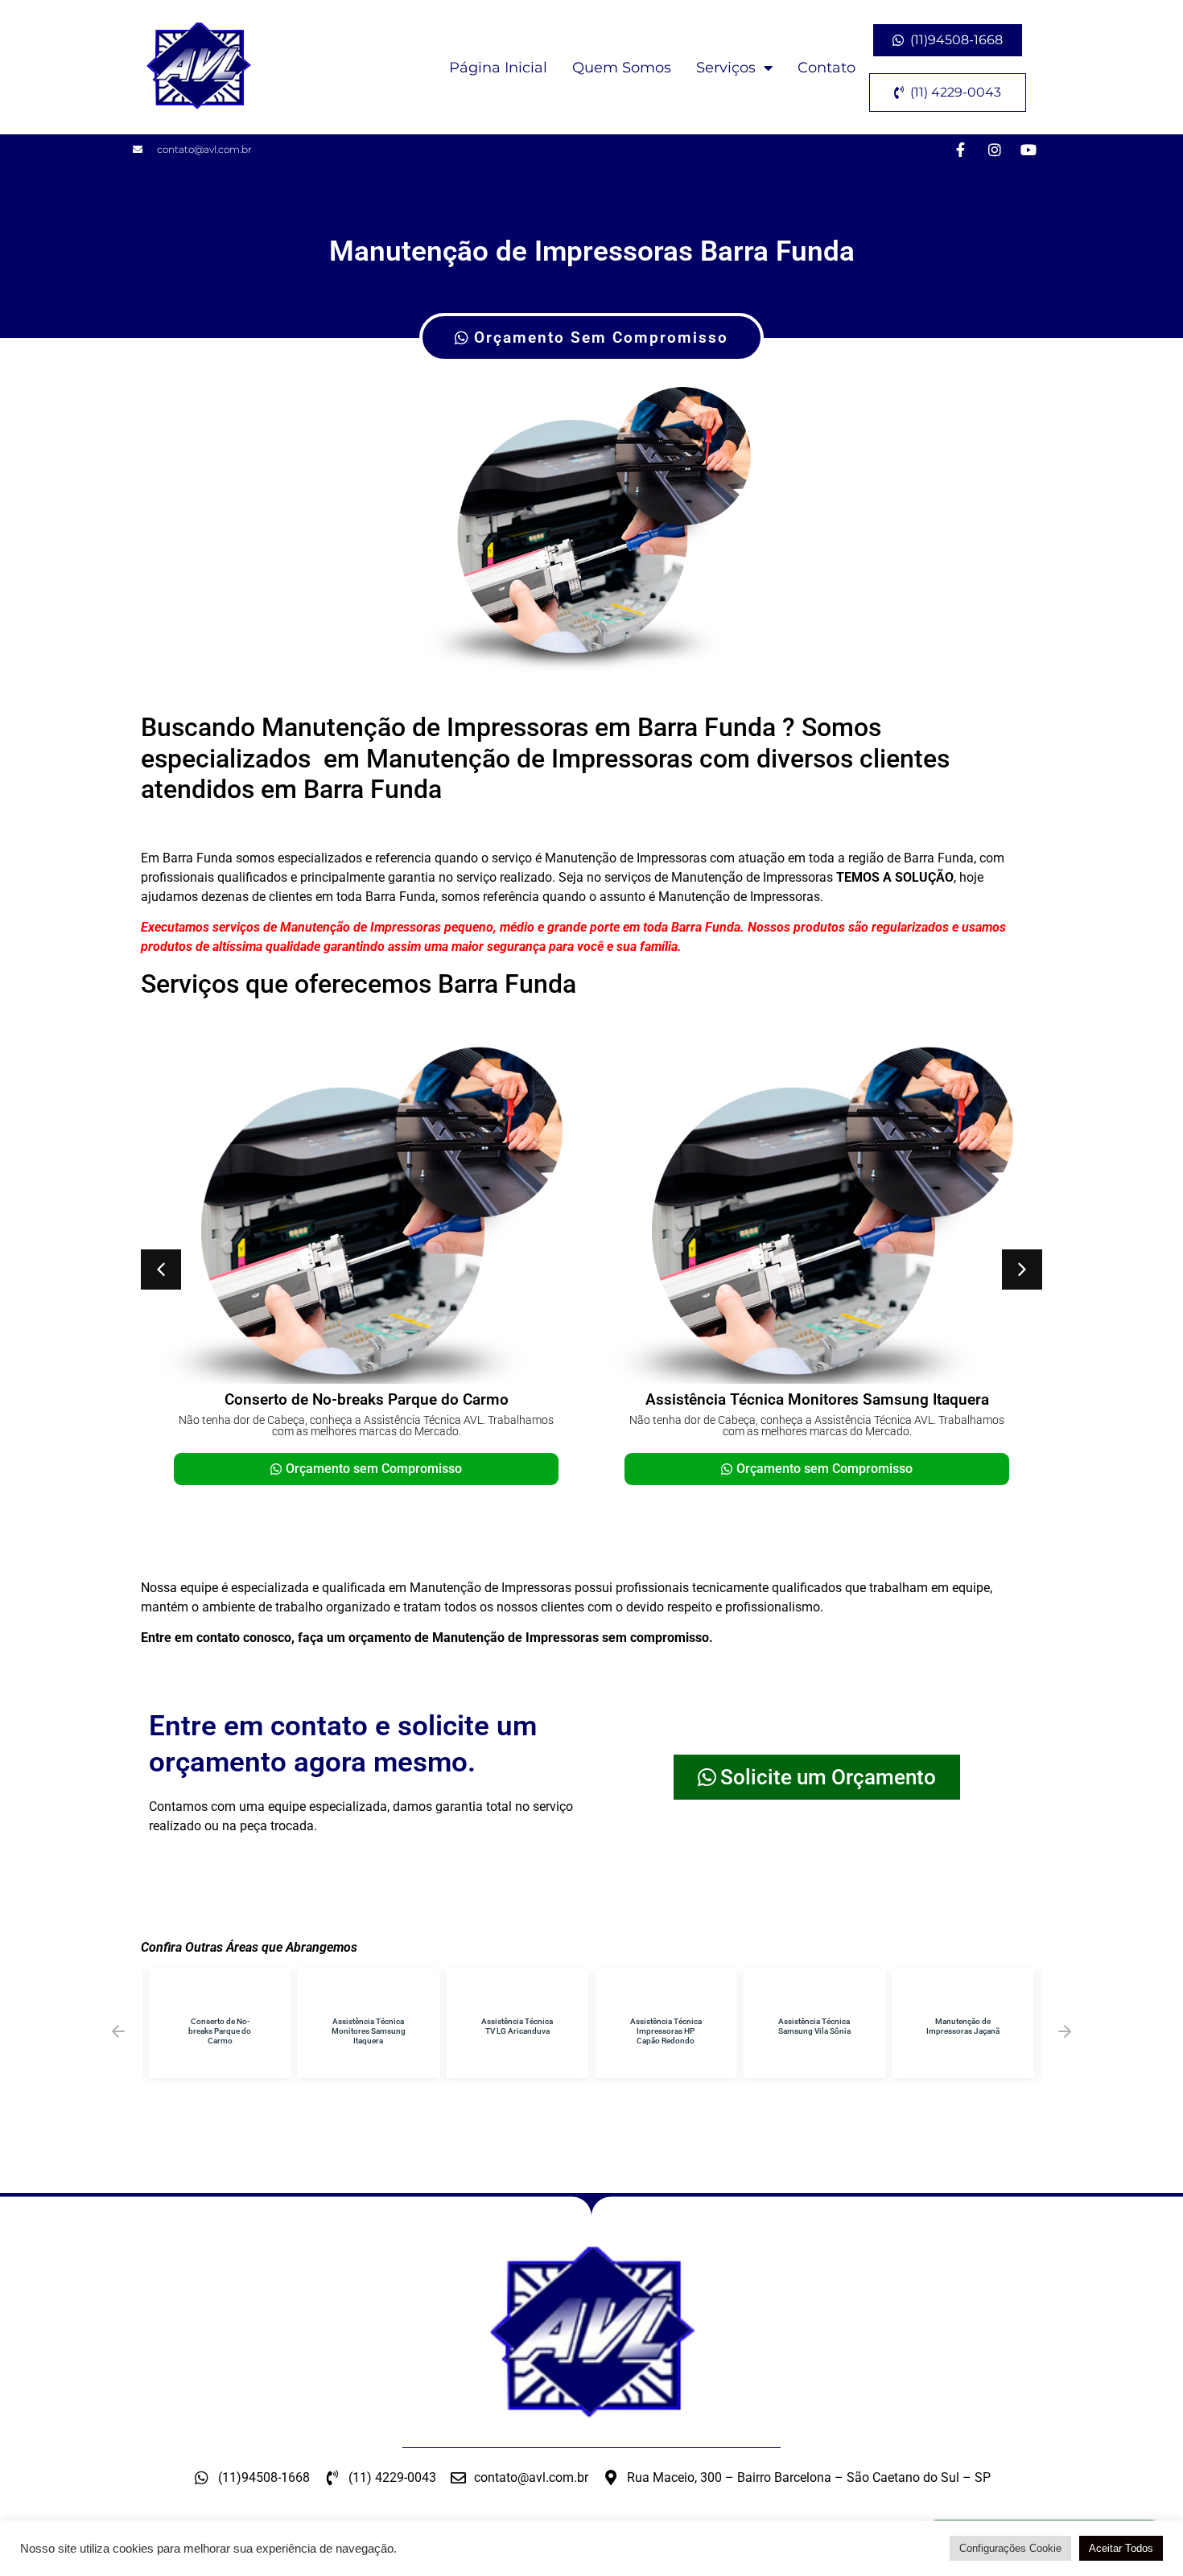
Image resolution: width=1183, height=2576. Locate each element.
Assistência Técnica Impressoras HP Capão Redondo (666, 2031)
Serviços (726, 68)
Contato (826, 68)
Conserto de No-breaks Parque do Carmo (367, 1399)
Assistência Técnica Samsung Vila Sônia (814, 2026)
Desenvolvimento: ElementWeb (592, 2556)
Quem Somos (622, 68)
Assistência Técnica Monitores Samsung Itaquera (817, 1399)
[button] (161, 1269)
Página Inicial (498, 68)
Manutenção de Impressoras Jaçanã (963, 2026)
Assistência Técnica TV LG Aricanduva (517, 2026)
